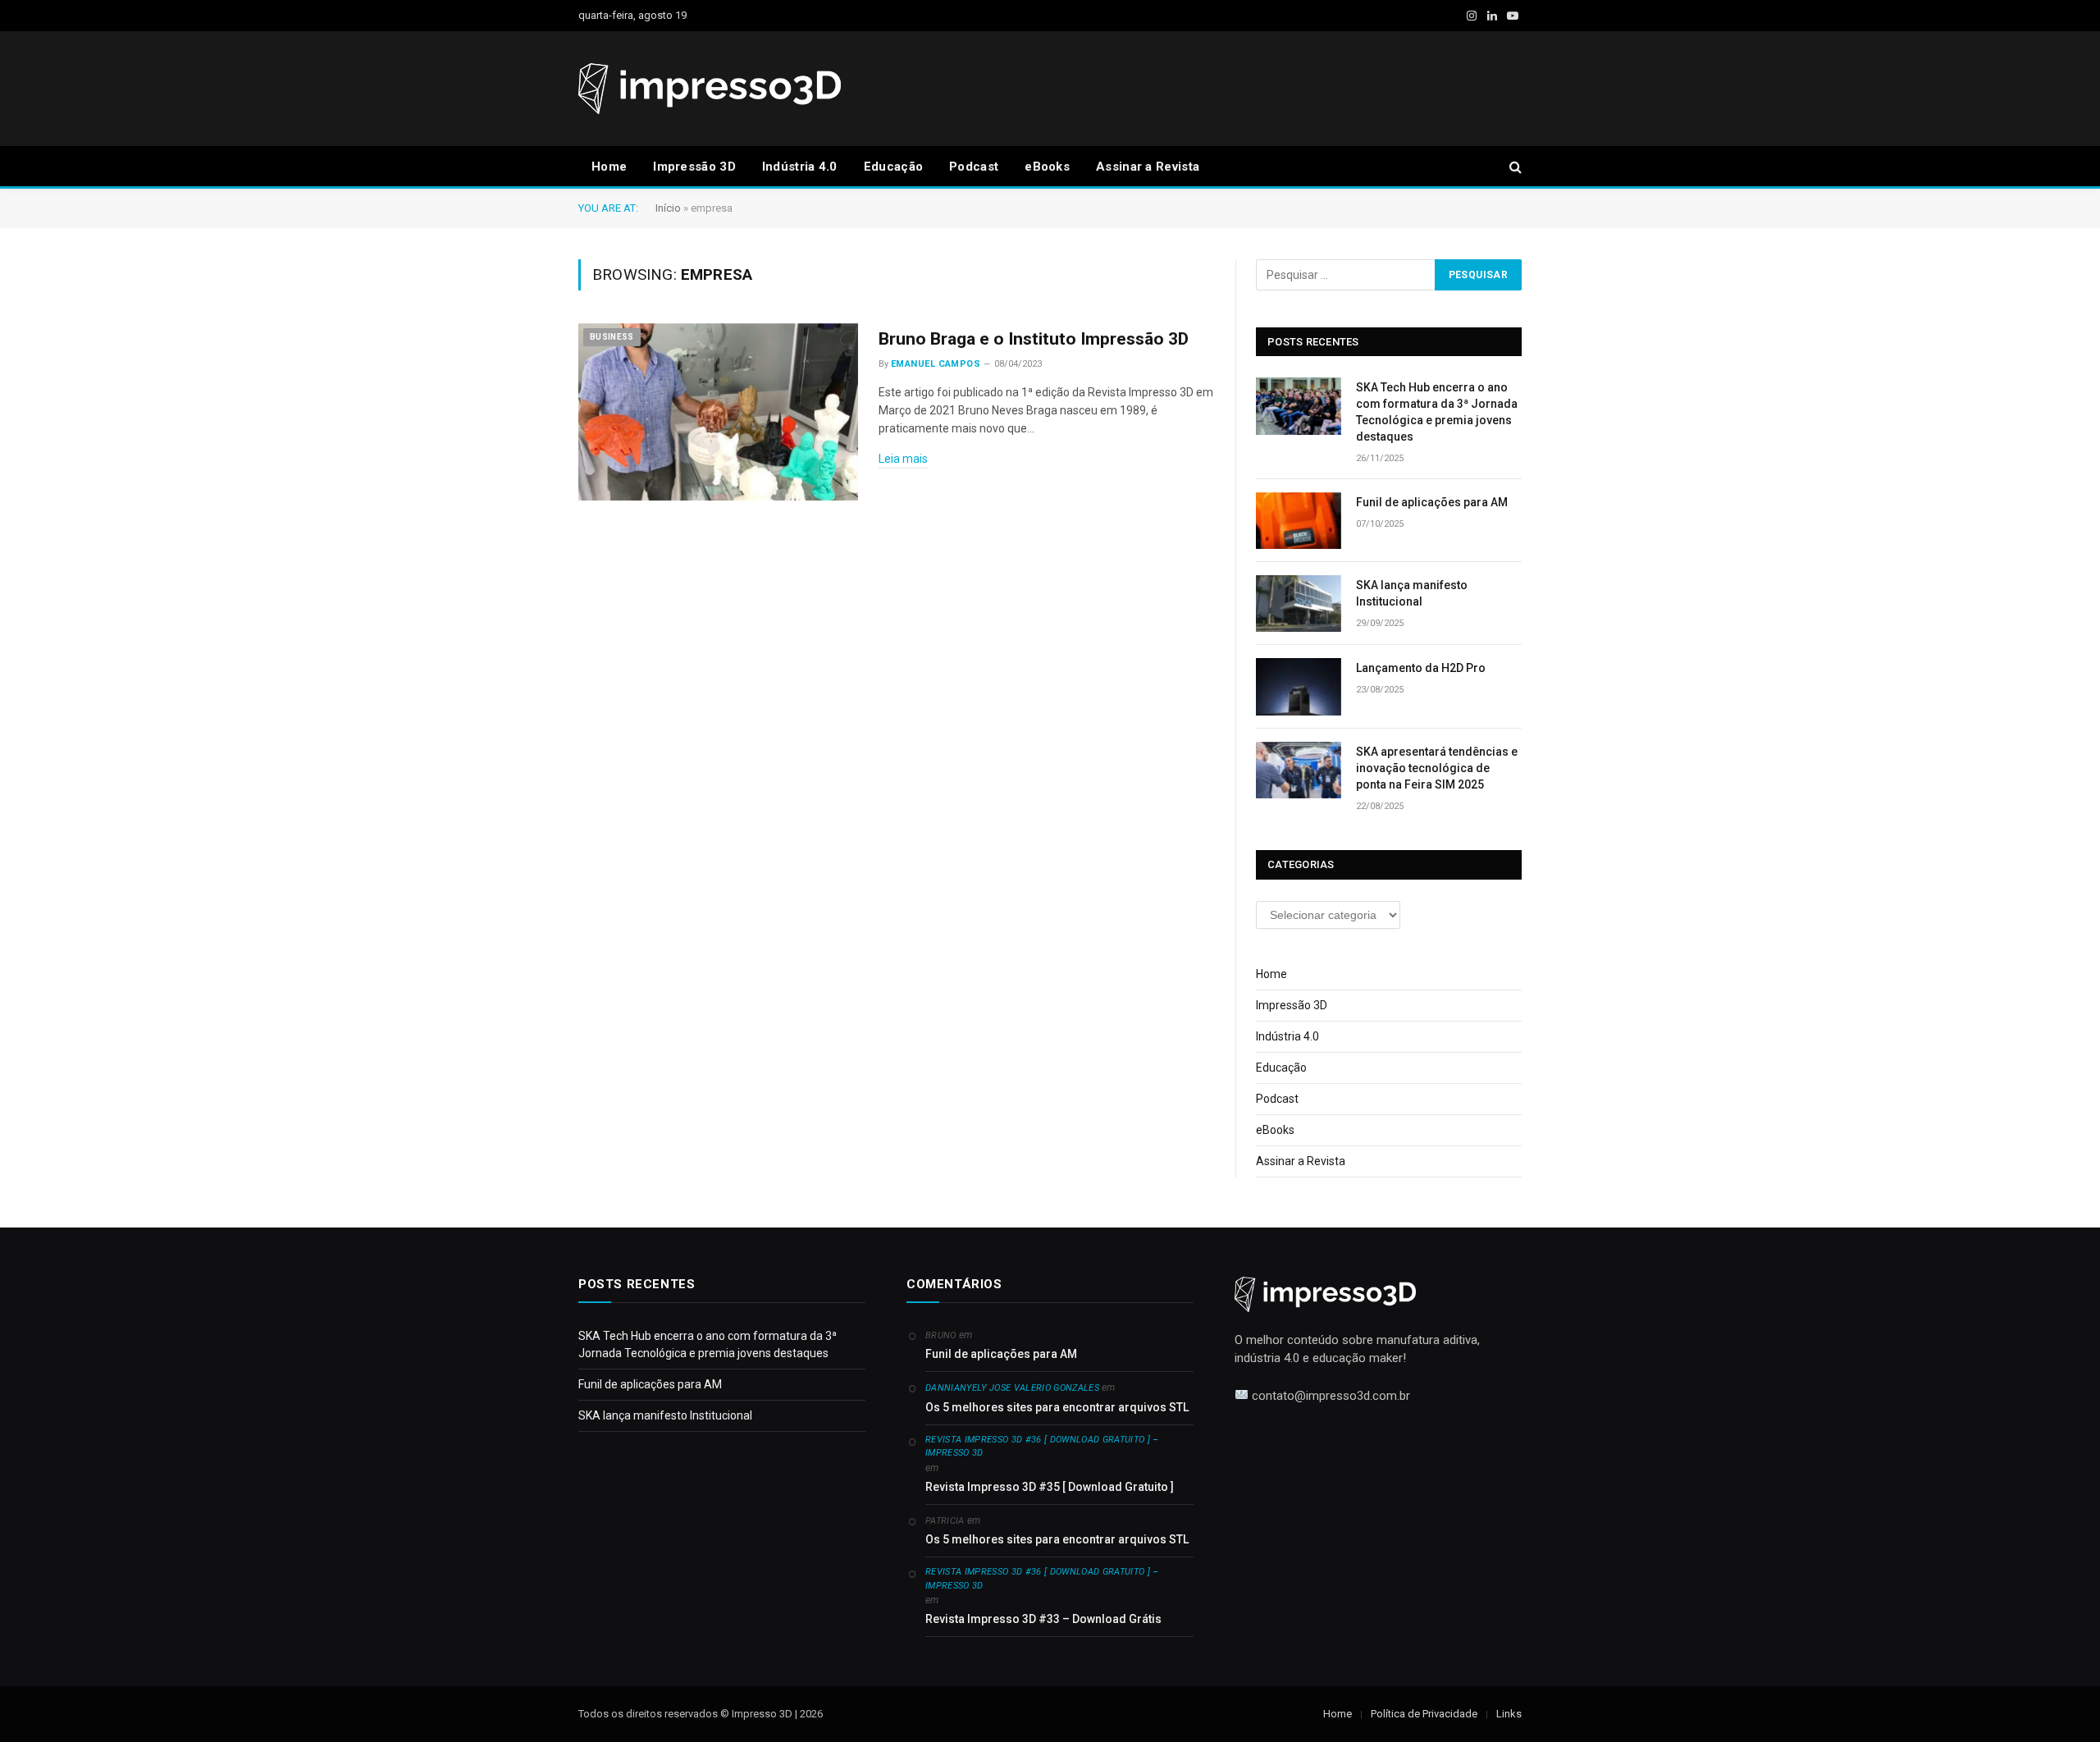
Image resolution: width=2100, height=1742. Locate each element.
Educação (893, 167)
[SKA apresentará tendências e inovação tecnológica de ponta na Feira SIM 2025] (1299, 770)
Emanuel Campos (936, 364)
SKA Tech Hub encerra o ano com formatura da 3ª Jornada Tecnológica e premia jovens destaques (1437, 412)
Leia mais (903, 459)
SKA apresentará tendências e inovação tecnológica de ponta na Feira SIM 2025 (1437, 768)
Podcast (974, 167)
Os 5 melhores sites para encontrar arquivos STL (1057, 1407)
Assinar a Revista (1148, 167)
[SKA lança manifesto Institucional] (1299, 604)
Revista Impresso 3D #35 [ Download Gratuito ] (1050, 1487)
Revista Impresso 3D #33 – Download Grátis (1043, 1619)
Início (668, 208)
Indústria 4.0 (800, 167)
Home (609, 167)
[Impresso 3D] (710, 89)
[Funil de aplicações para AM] (1299, 521)
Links (1509, 1714)
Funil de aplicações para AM (1432, 502)
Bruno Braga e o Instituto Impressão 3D (1034, 339)
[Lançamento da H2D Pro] (1299, 686)
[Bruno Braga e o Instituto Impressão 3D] (718, 412)
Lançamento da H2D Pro (1421, 668)
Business (612, 337)
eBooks (1047, 167)
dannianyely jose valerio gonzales (1012, 1388)
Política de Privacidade (1424, 1714)
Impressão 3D (694, 167)
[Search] (1514, 167)
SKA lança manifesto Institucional (1412, 593)
